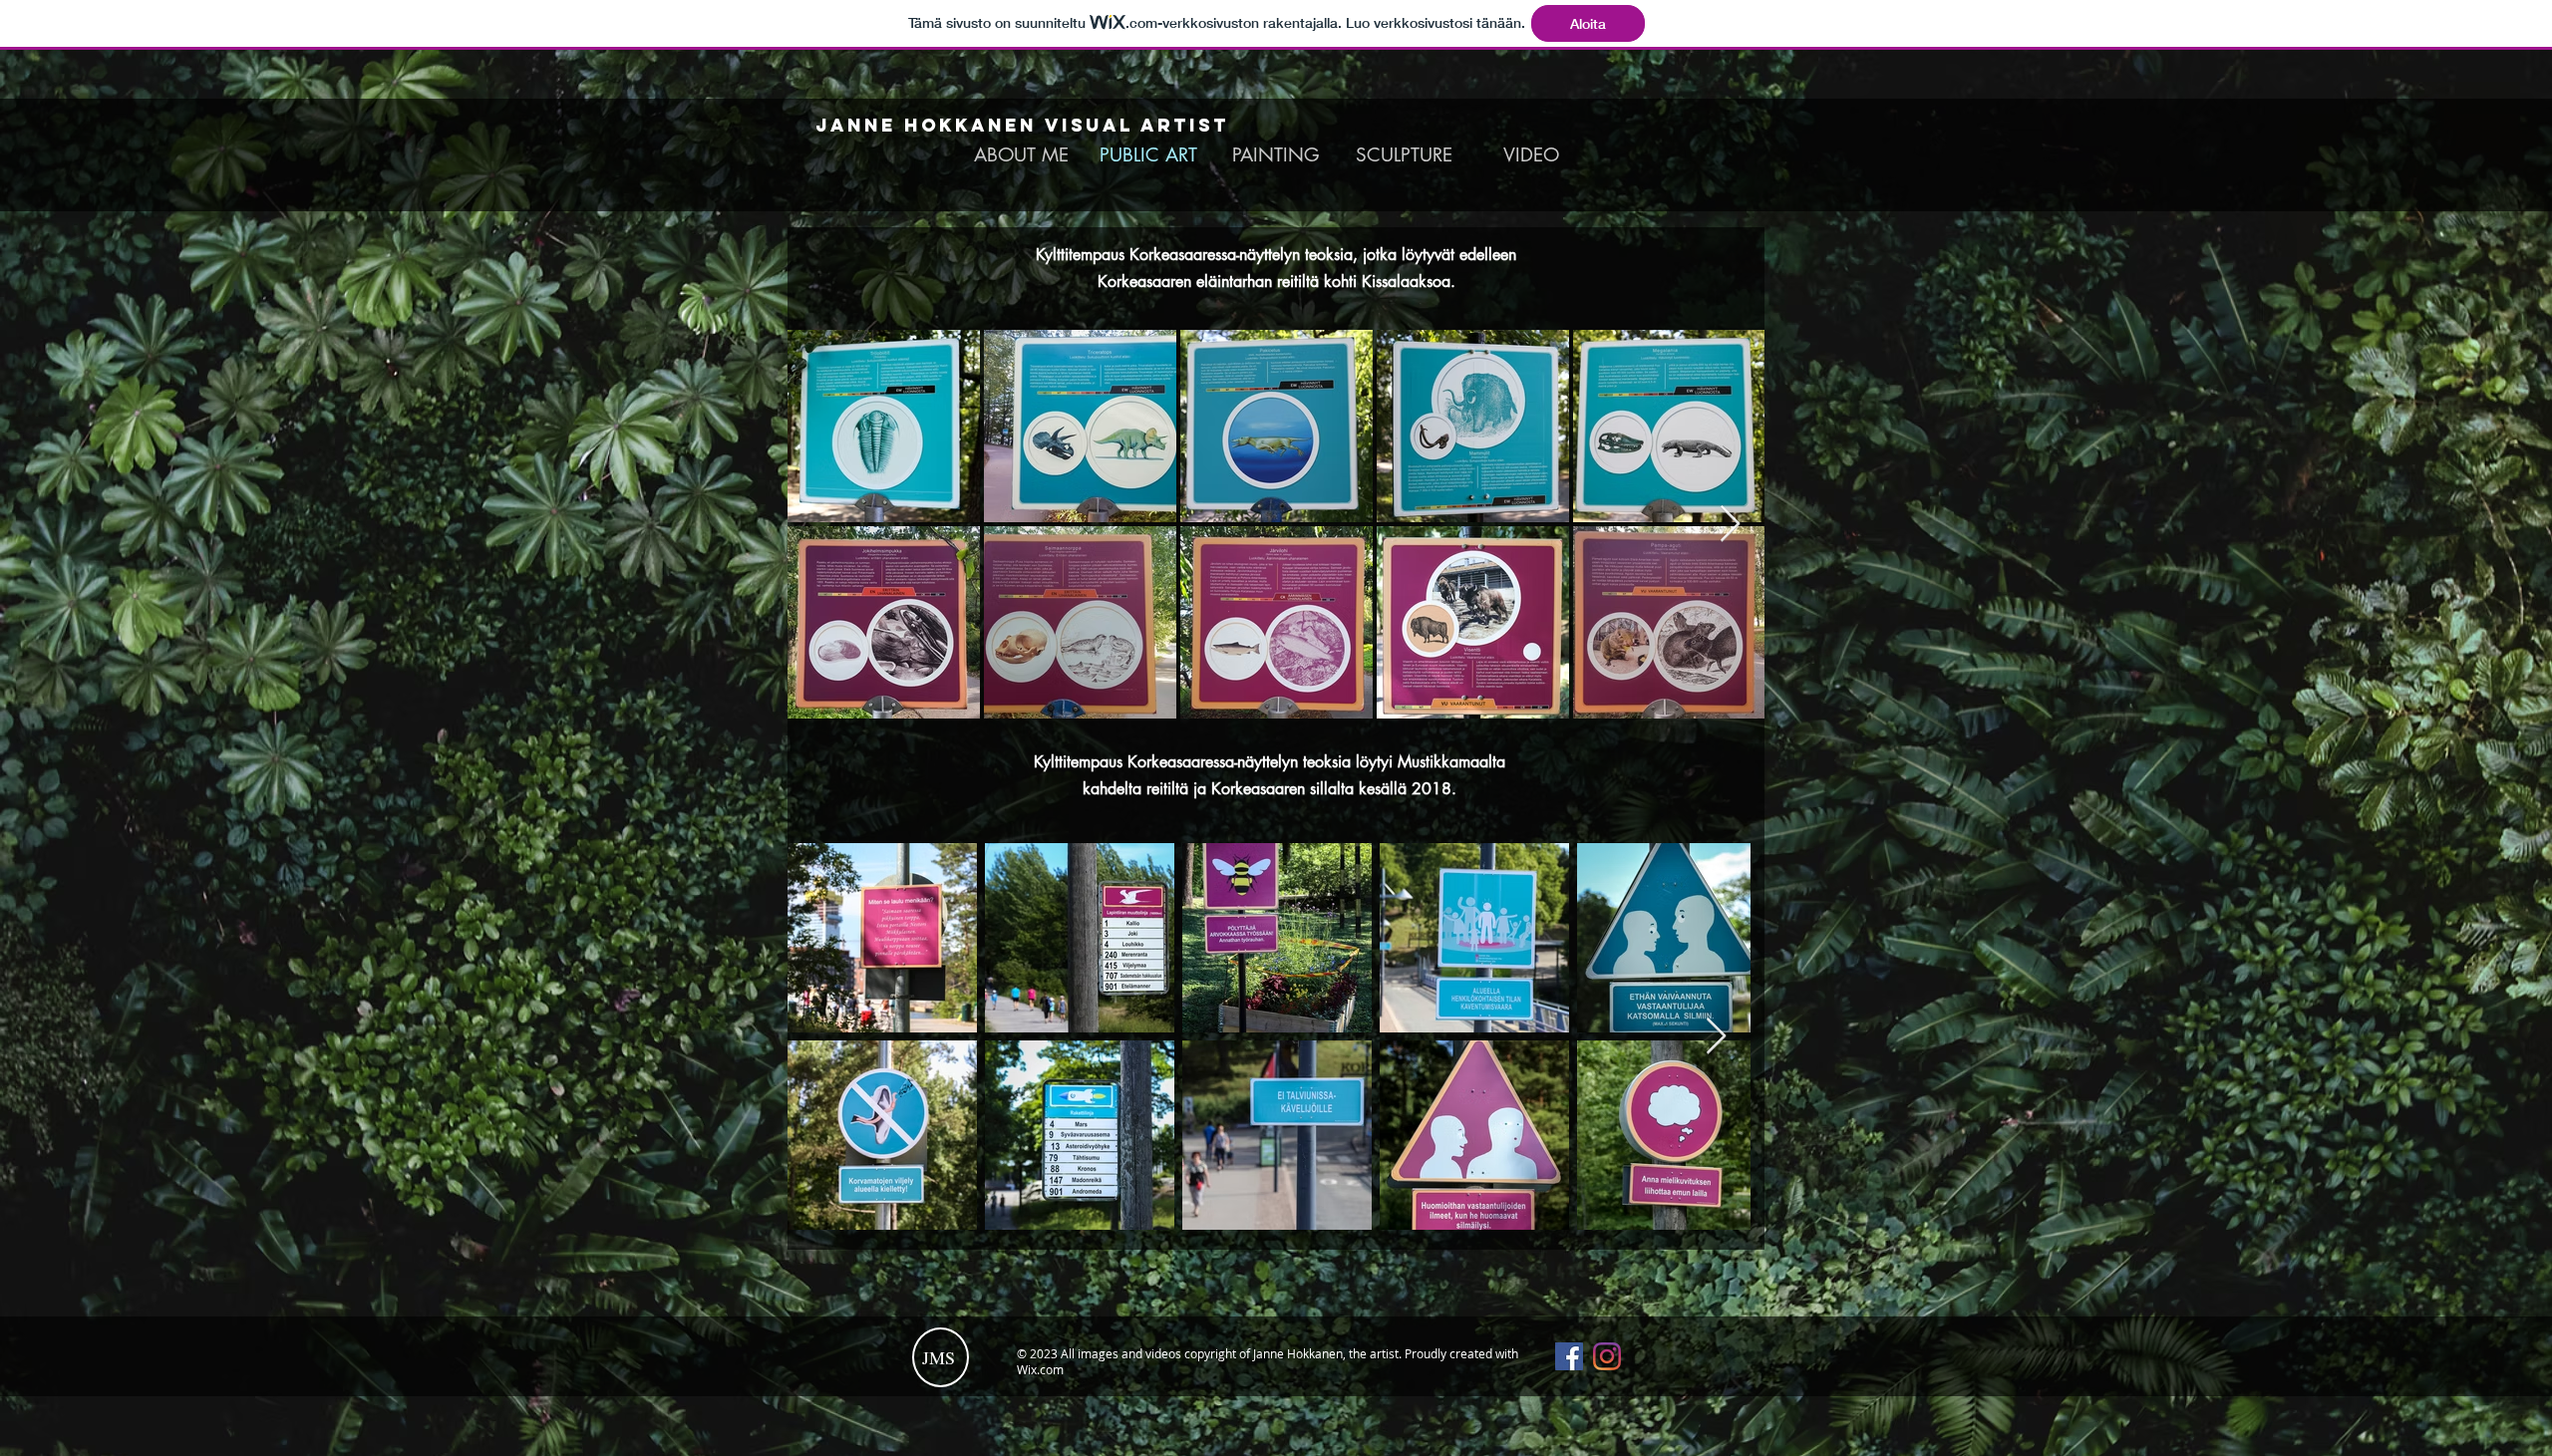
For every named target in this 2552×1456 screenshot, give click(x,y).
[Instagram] (1607, 1356)
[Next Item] (1730, 525)
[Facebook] (1569, 1356)
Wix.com (1040, 1369)
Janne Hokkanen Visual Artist (1022, 125)
